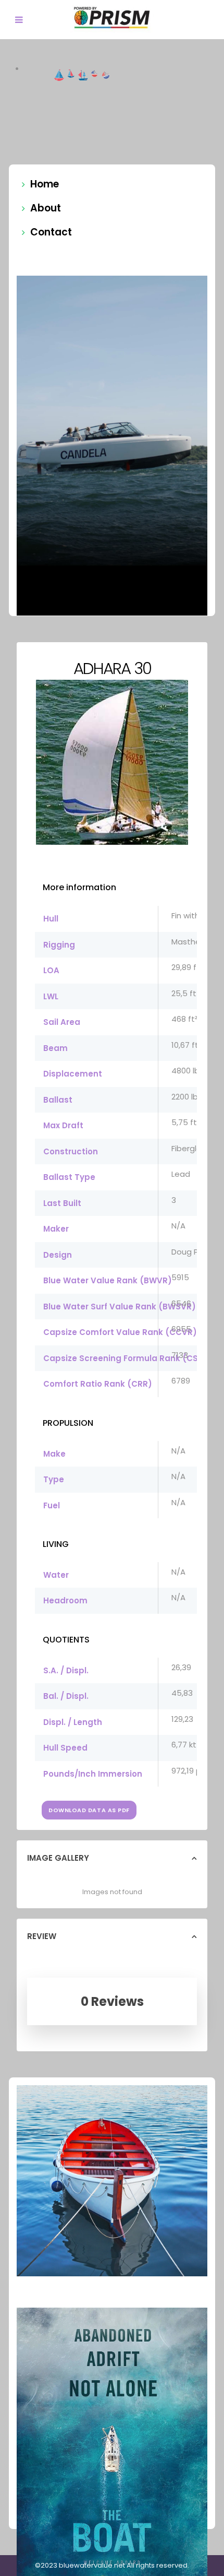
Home (45, 184)
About (46, 208)
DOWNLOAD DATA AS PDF (89, 1810)
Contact (51, 232)
